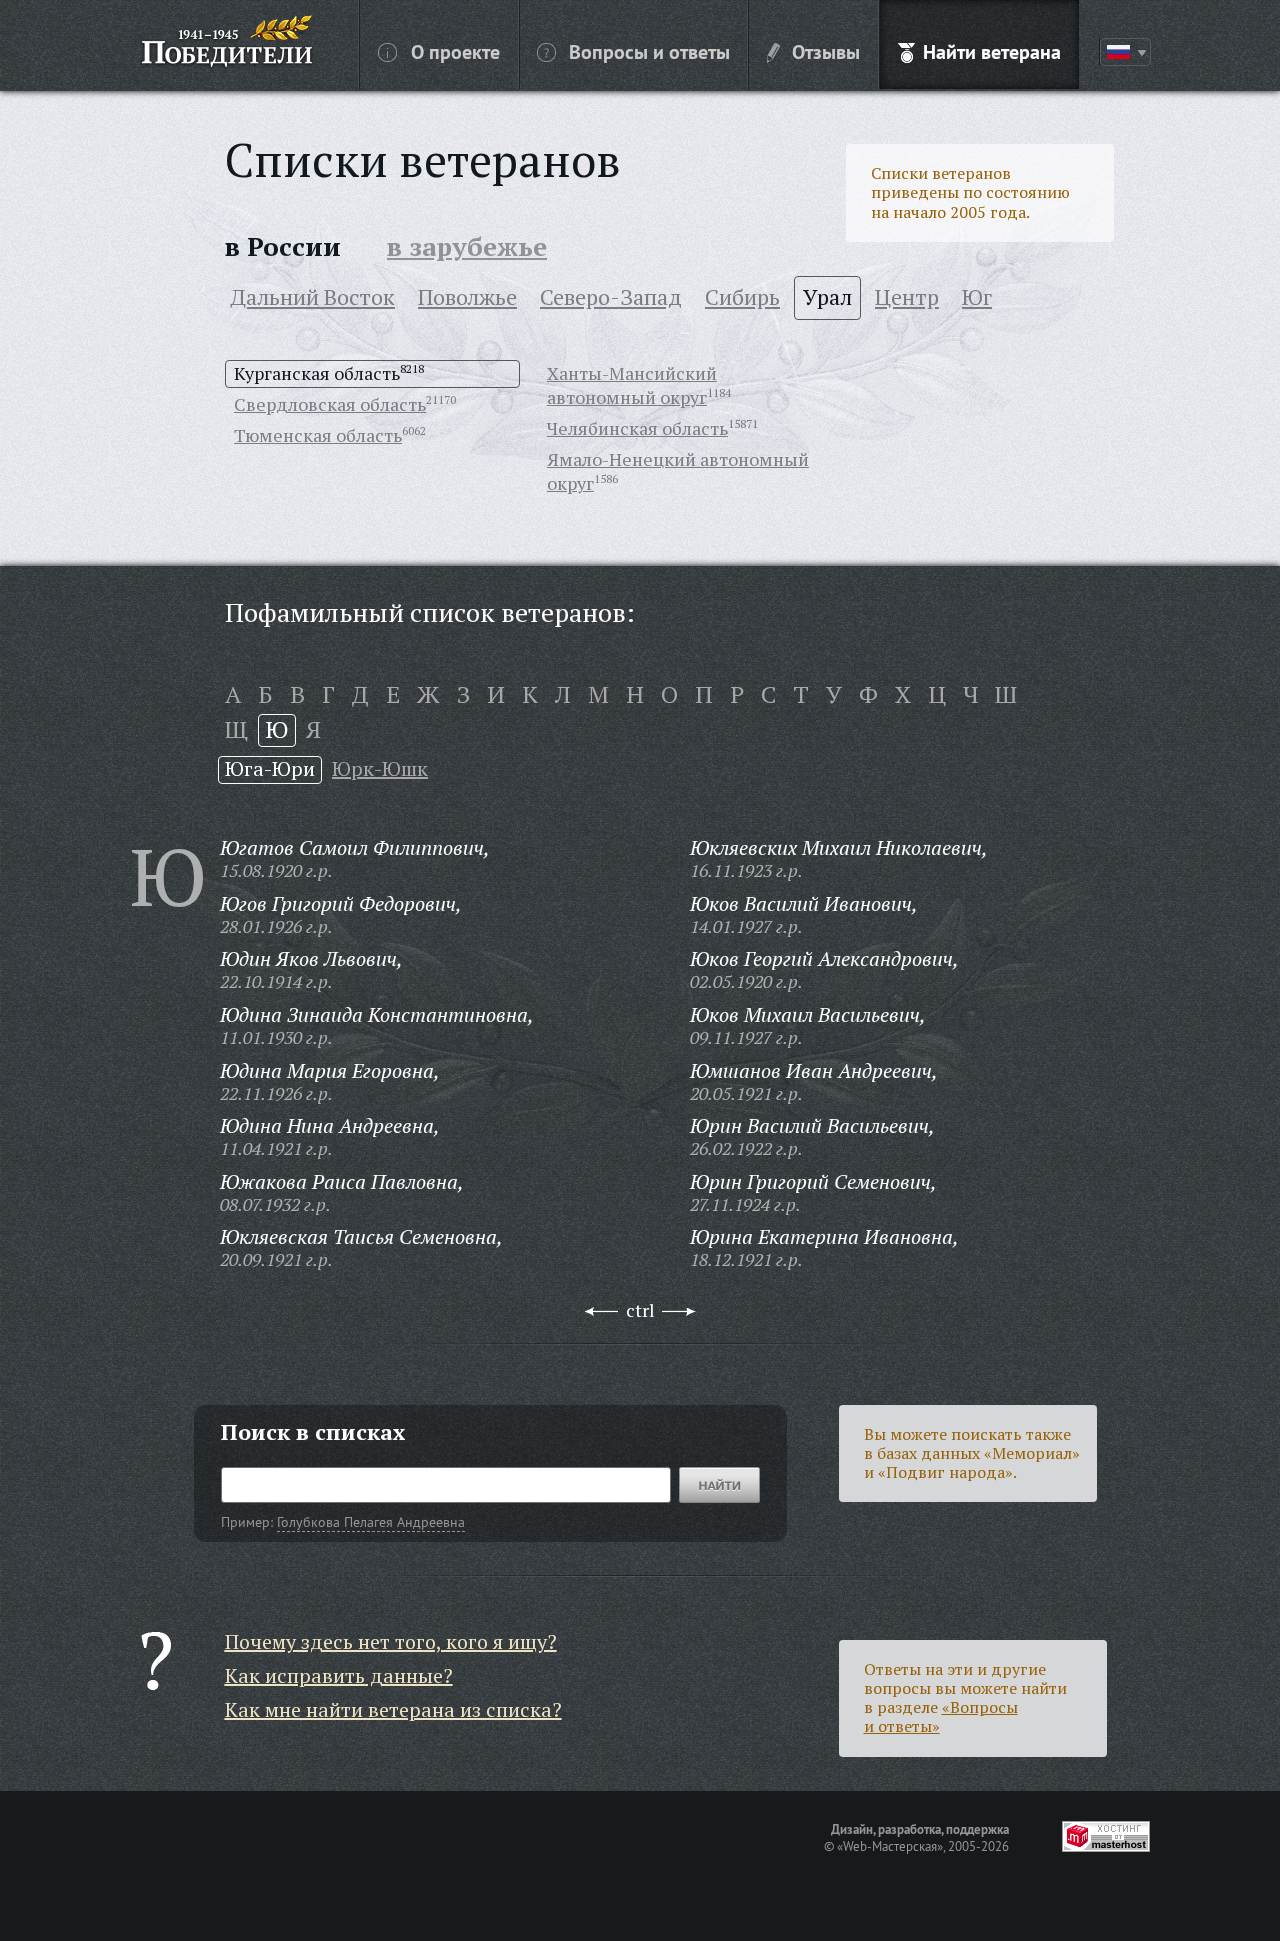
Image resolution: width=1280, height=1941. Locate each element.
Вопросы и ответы (649, 51)
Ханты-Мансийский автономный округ (632, 385)
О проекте (455, 51)
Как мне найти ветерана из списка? (393, 1709)
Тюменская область (318, 435)
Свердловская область (330, 404)
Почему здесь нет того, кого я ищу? (391, 1641)
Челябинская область (637, 428)
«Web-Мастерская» (890, 1846)
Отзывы (826, 51)
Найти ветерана (992, 51)
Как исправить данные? (339, 1675)
